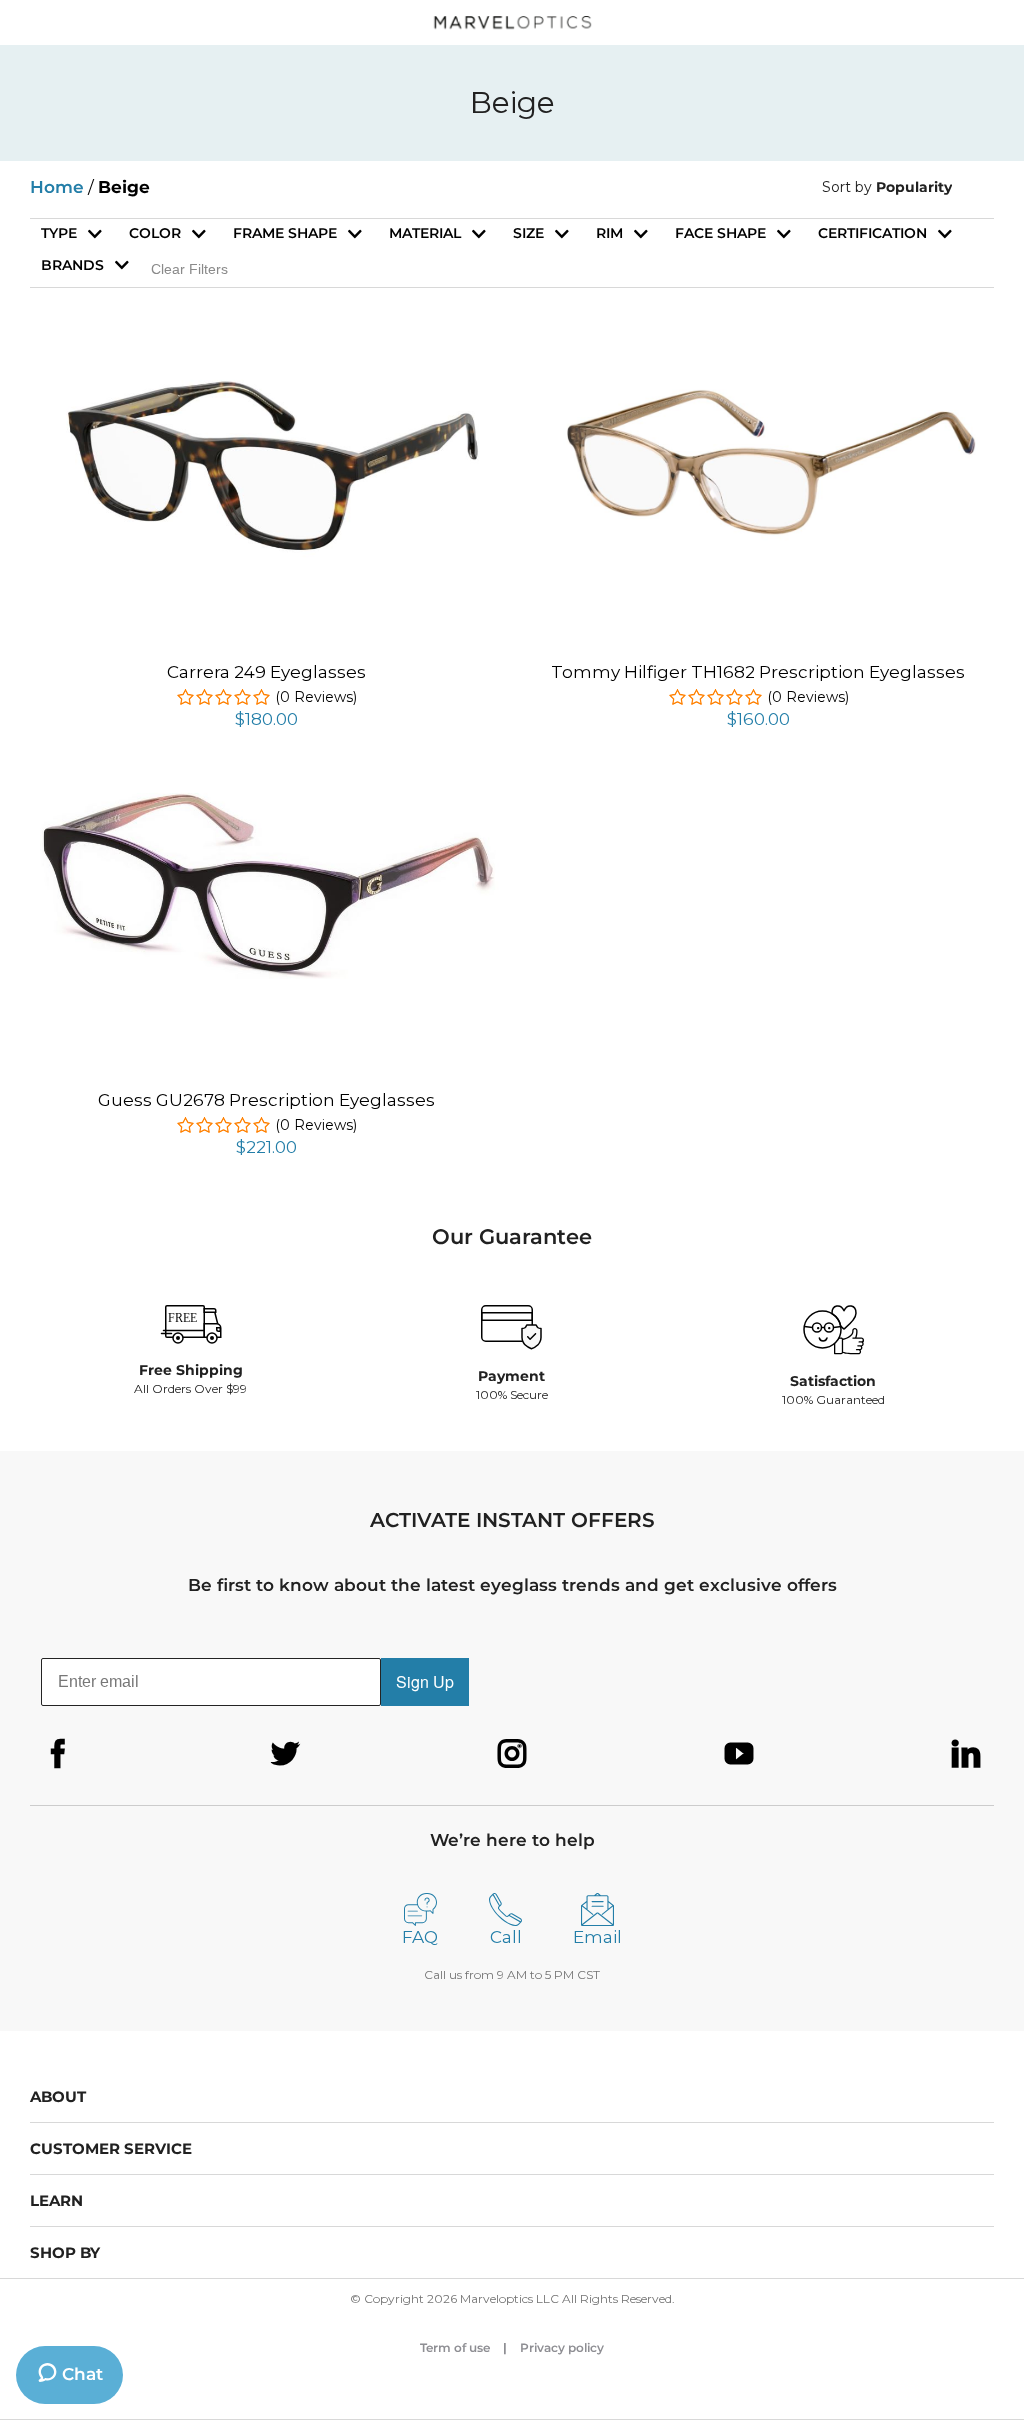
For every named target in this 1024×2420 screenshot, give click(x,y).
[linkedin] (966, 1754)
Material (425, 233)
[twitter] (285, 1754)
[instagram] (512, 1754)
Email (597, 1937)
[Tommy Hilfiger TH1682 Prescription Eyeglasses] (758, 394)
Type (59, 233)
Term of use (455, 2347)
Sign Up (425, 1681)
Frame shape (285, 233)
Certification (872, 233)
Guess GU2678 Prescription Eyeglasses (266, 1100)
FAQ (420, 1937)
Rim (609, 233)
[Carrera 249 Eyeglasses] (266, 382)
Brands (72, 265)
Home (57, 187)
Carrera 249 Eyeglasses (266, 672)
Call (506, 1937)
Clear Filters (189, 269)
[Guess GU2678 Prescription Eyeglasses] (266, 795)
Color (155, 233)
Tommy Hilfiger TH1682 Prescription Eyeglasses (758, 672)
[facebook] (58, 1754)
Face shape (720, 233)
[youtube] (739, 1754)
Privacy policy (562, 2347)
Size (528, 233)
